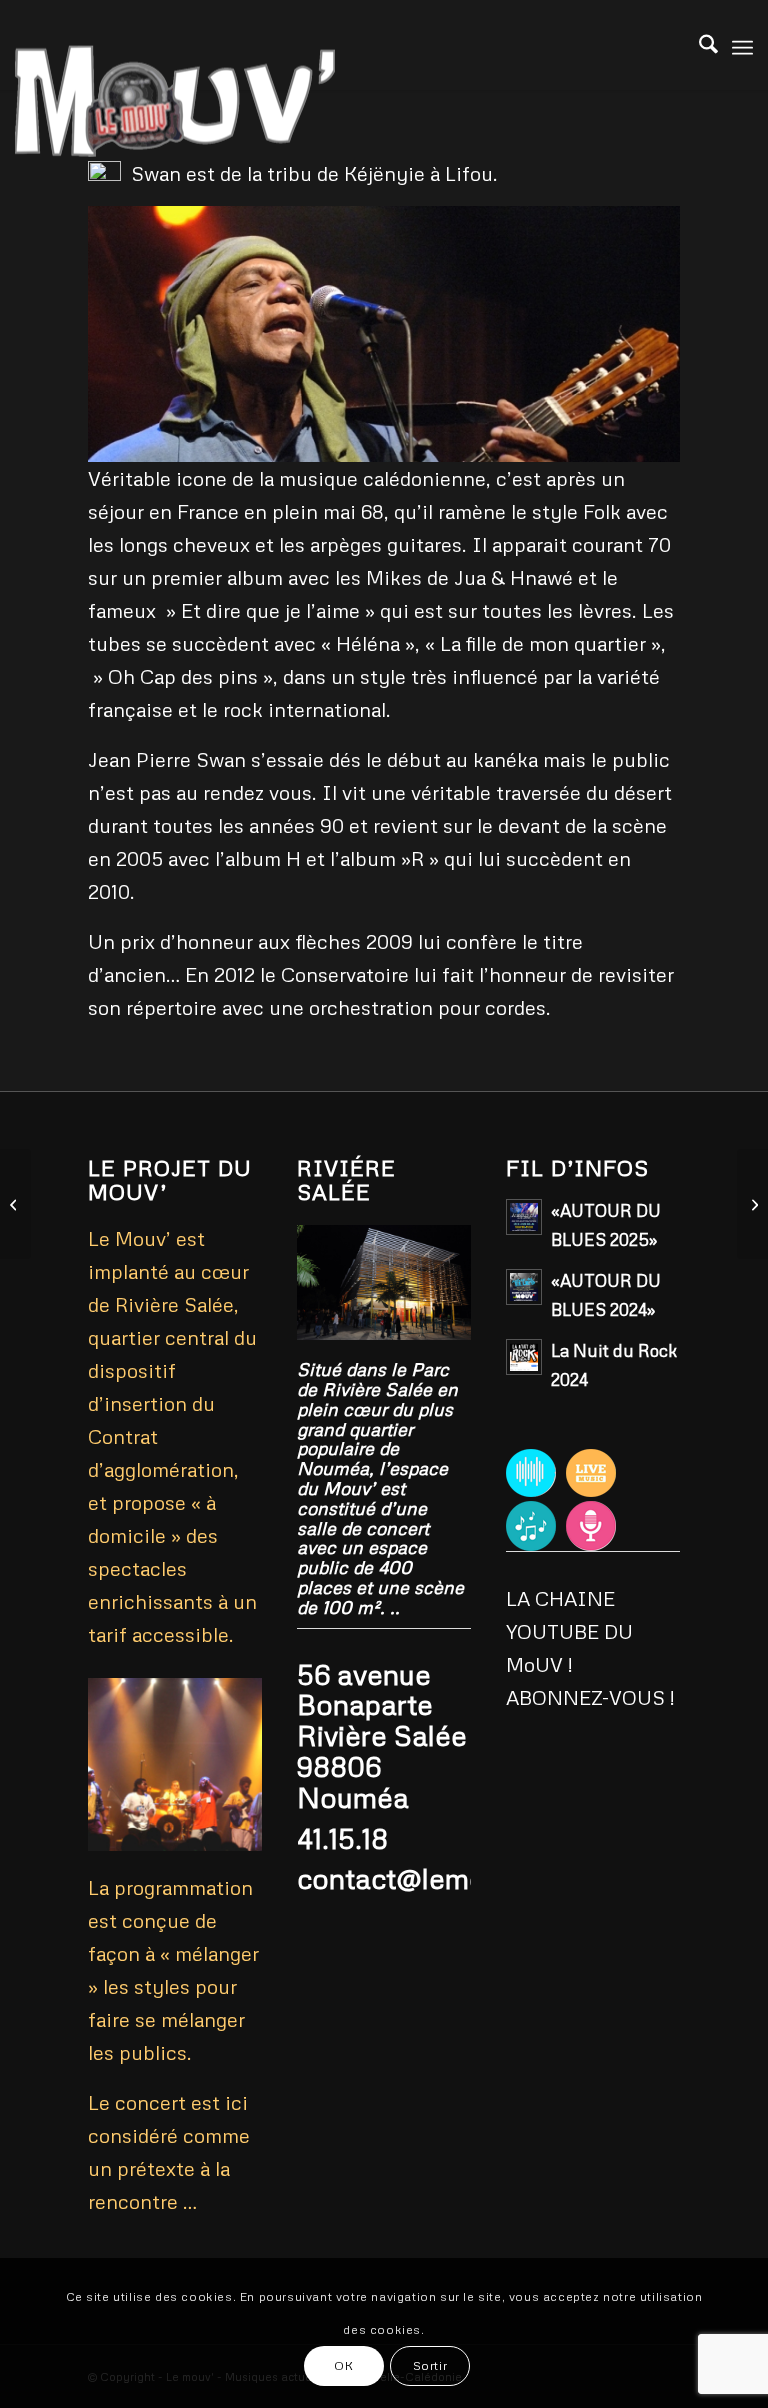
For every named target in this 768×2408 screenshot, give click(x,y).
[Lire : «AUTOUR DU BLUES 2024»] (524, 1287)
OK (343, 2365)
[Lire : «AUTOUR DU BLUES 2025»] (524, 1217)
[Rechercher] (698, 45)
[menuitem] (698, 45)
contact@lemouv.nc (424, 1878)
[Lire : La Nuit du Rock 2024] (524, 1357)
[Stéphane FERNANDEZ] (15, 1204)
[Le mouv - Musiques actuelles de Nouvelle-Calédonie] (175, 144)
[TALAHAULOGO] (752, 1204)
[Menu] (742, 45)
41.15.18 (342, 1838)
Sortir (430, 2365)
